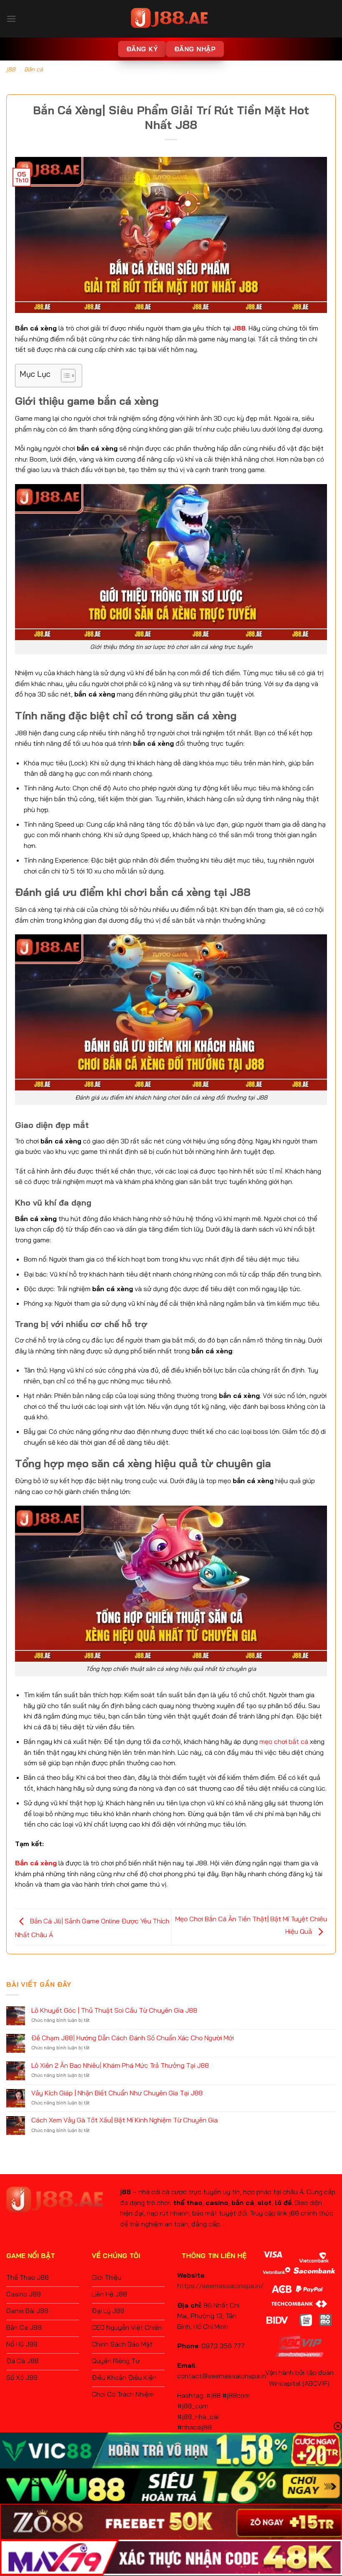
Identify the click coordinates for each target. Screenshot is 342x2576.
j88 (11, 69)
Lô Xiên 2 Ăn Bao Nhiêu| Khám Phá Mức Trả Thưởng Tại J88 (120, 2065)
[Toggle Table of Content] (64, 376)
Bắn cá (34, 69)
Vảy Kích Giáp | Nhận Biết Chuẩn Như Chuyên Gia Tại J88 (117, 2093)
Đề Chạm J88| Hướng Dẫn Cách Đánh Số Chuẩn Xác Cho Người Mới (133, 2038)
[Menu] (11, 19)
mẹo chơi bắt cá (284, 1741)
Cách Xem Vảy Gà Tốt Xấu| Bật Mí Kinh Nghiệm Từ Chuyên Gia (124, 2120)
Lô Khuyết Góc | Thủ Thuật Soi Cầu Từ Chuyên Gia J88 (114, 2010)
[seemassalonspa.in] (171, 19)
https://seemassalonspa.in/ (220, 2286)
